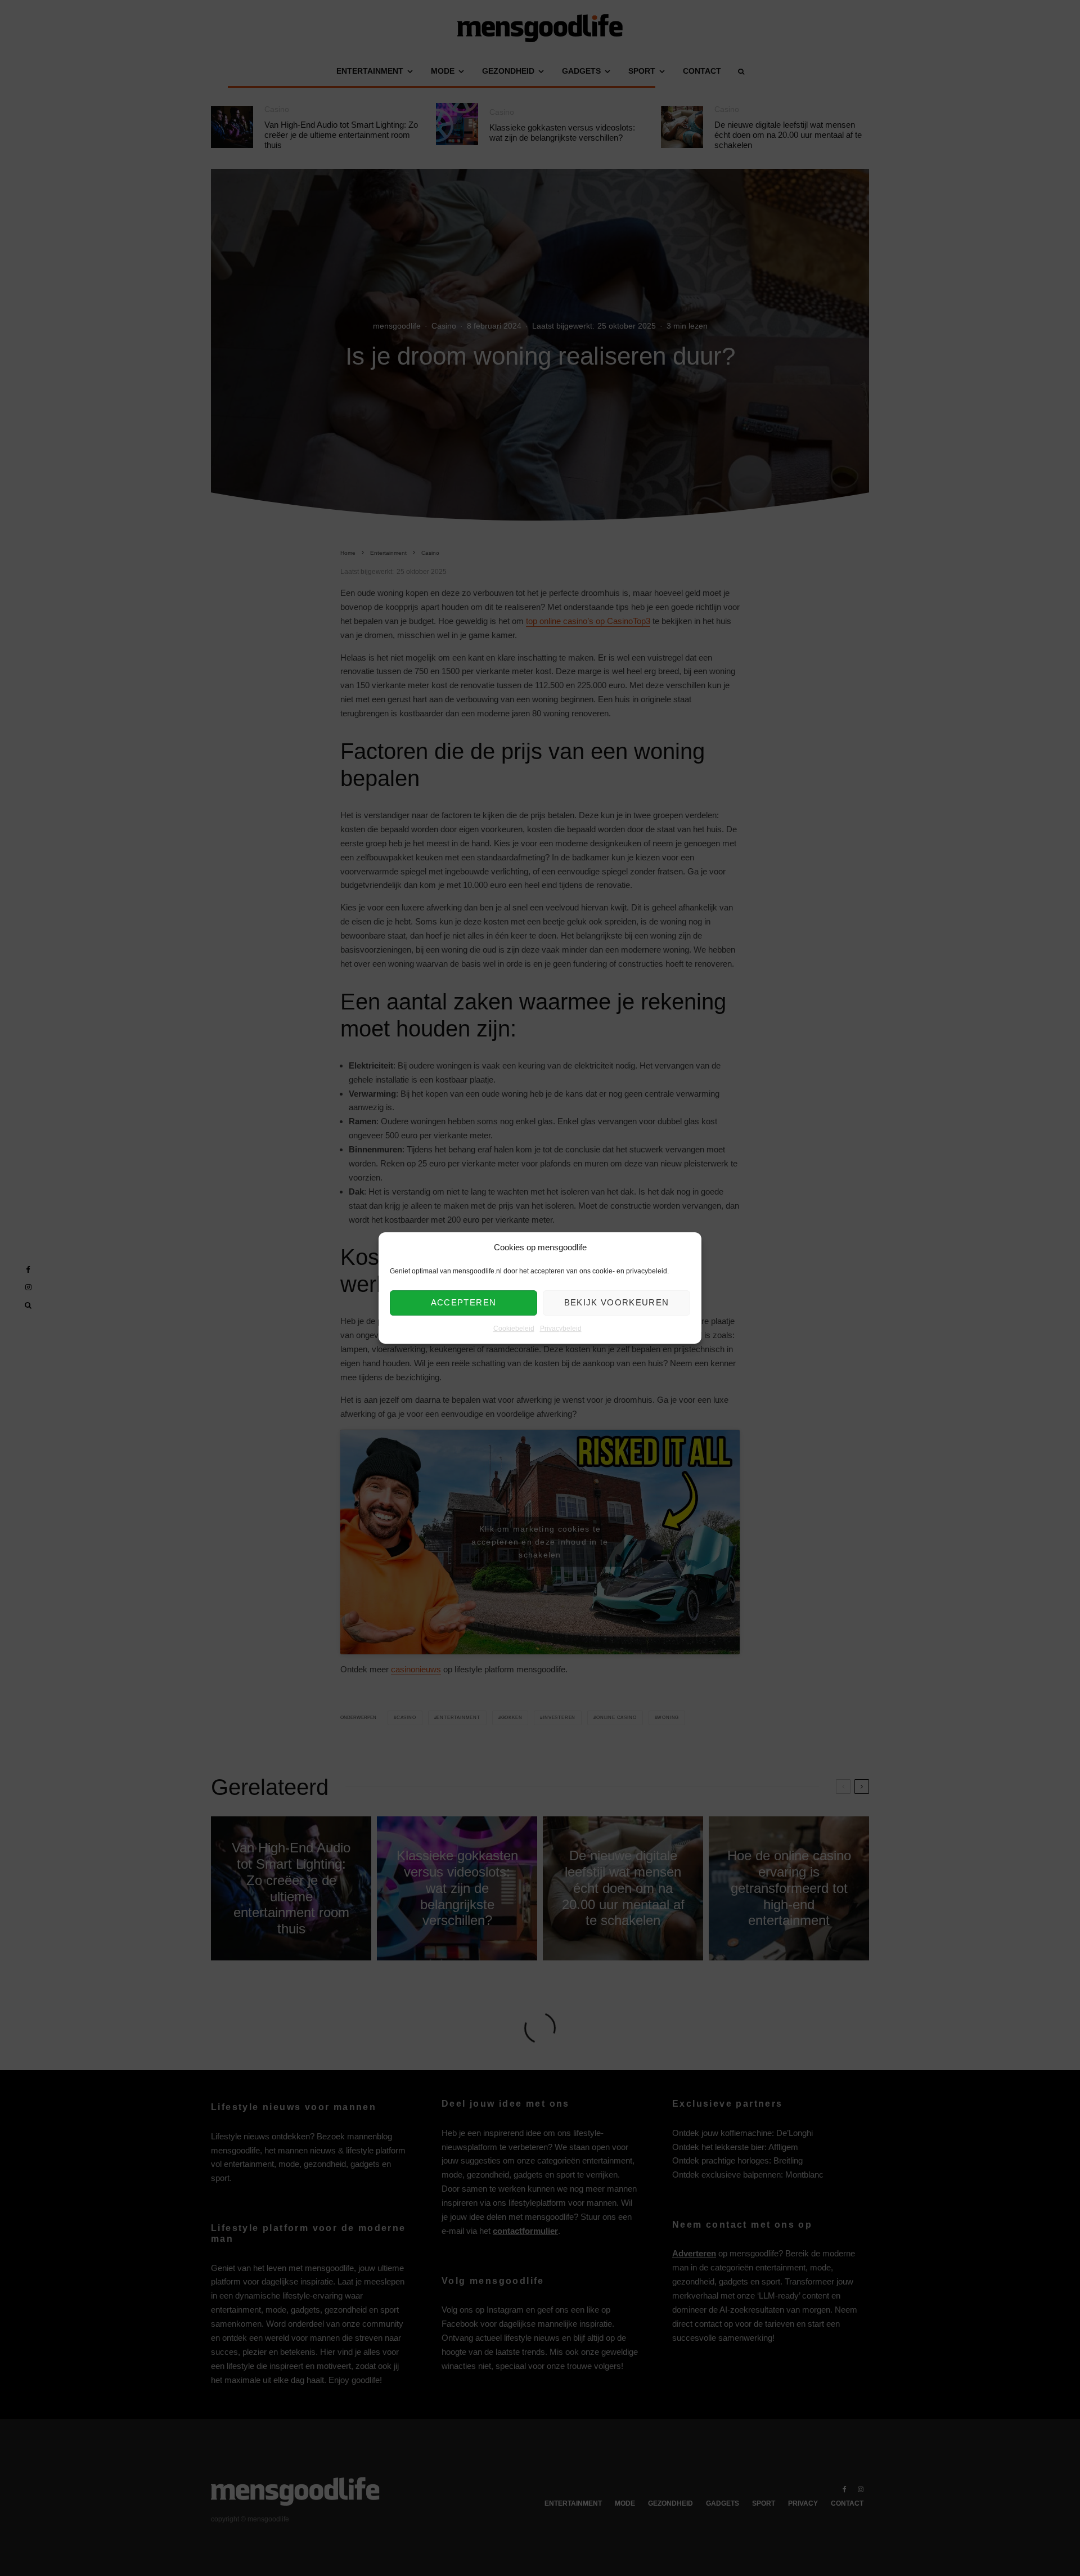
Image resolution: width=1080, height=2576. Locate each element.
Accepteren (464, 1303)
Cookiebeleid (514, 1329)
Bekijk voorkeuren (617, 1303)
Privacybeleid (561, 1329)
